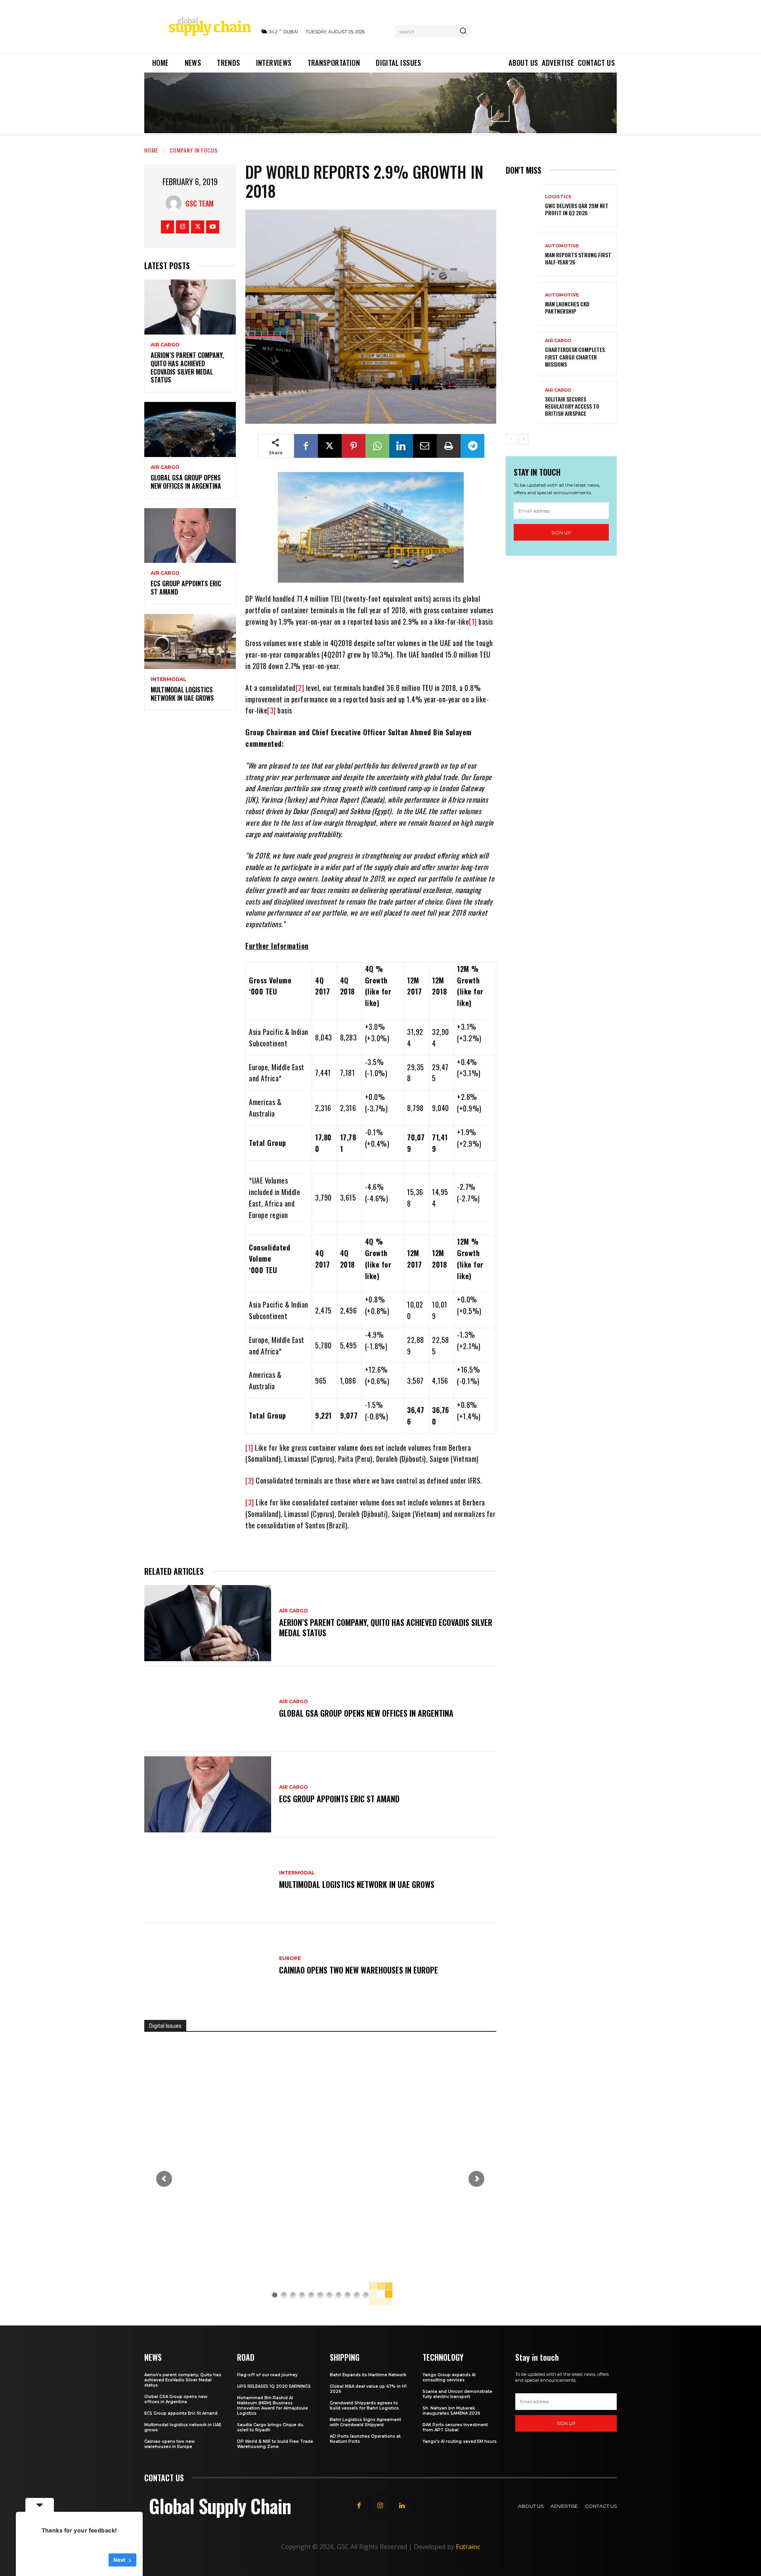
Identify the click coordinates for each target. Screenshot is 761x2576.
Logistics (558, 197)
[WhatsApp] (377, 446)
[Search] (463, 31)
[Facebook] (167, 227)
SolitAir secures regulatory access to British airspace (572, 406)
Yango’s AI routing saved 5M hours (460, 2441)
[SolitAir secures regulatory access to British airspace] (522, 403)
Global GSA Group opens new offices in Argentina (187, 482)
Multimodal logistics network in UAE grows (182, 694)
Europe (290, 1958)
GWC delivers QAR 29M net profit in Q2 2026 (577, 209)
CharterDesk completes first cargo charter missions (575, 357)
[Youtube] (213, 227)
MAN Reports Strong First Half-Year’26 (578, 258)
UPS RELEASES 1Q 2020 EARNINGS (274, 2386)
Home (151, 150)
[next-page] (523, 439)
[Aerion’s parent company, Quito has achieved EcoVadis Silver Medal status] (190, 307)
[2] (300, 688)
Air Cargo (165, 345)
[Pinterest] (354, 446)
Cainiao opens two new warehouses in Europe (359, 1970)
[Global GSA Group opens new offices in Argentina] (190, 429)
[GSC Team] (176, 203)
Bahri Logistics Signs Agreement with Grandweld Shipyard (365, 2422)
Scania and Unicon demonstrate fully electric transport (457, 2394)
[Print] (449, 446)
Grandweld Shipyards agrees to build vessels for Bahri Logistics (364, 2406)
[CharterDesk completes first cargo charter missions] (522, 353)
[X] (198, 227)
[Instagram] (183, 227)
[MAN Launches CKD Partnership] (522, 304)
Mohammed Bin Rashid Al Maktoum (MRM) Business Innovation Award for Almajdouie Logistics (272, 2406)
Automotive (562, 246)
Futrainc (468, 2547)
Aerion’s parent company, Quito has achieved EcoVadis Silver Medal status (187, 367)
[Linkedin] (401, 446)
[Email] (425, 446)
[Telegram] (472, 446)
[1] (473, 622)
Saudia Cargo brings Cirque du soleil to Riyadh (270, 2427)
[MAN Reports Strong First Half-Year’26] (522, 255)
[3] (272, 710)
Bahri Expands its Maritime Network (368, 2375)
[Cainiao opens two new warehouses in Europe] (208, 1966)
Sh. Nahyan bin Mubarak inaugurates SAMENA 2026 (451, 2411)
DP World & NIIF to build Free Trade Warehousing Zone (275, 2444)
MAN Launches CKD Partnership (567, 307)
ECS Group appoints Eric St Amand (186, 588)
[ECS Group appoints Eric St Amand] (190, 536)
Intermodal (168, 679)
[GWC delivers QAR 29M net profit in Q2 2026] (522, 206)
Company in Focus (194, 150)
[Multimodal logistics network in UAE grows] (190, 642)
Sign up (561, 533)
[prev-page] (511, 439)
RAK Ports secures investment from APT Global (455, 2427)
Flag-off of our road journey (267, 2375)
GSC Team (200, 203)
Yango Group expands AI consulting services (449, 2377)
